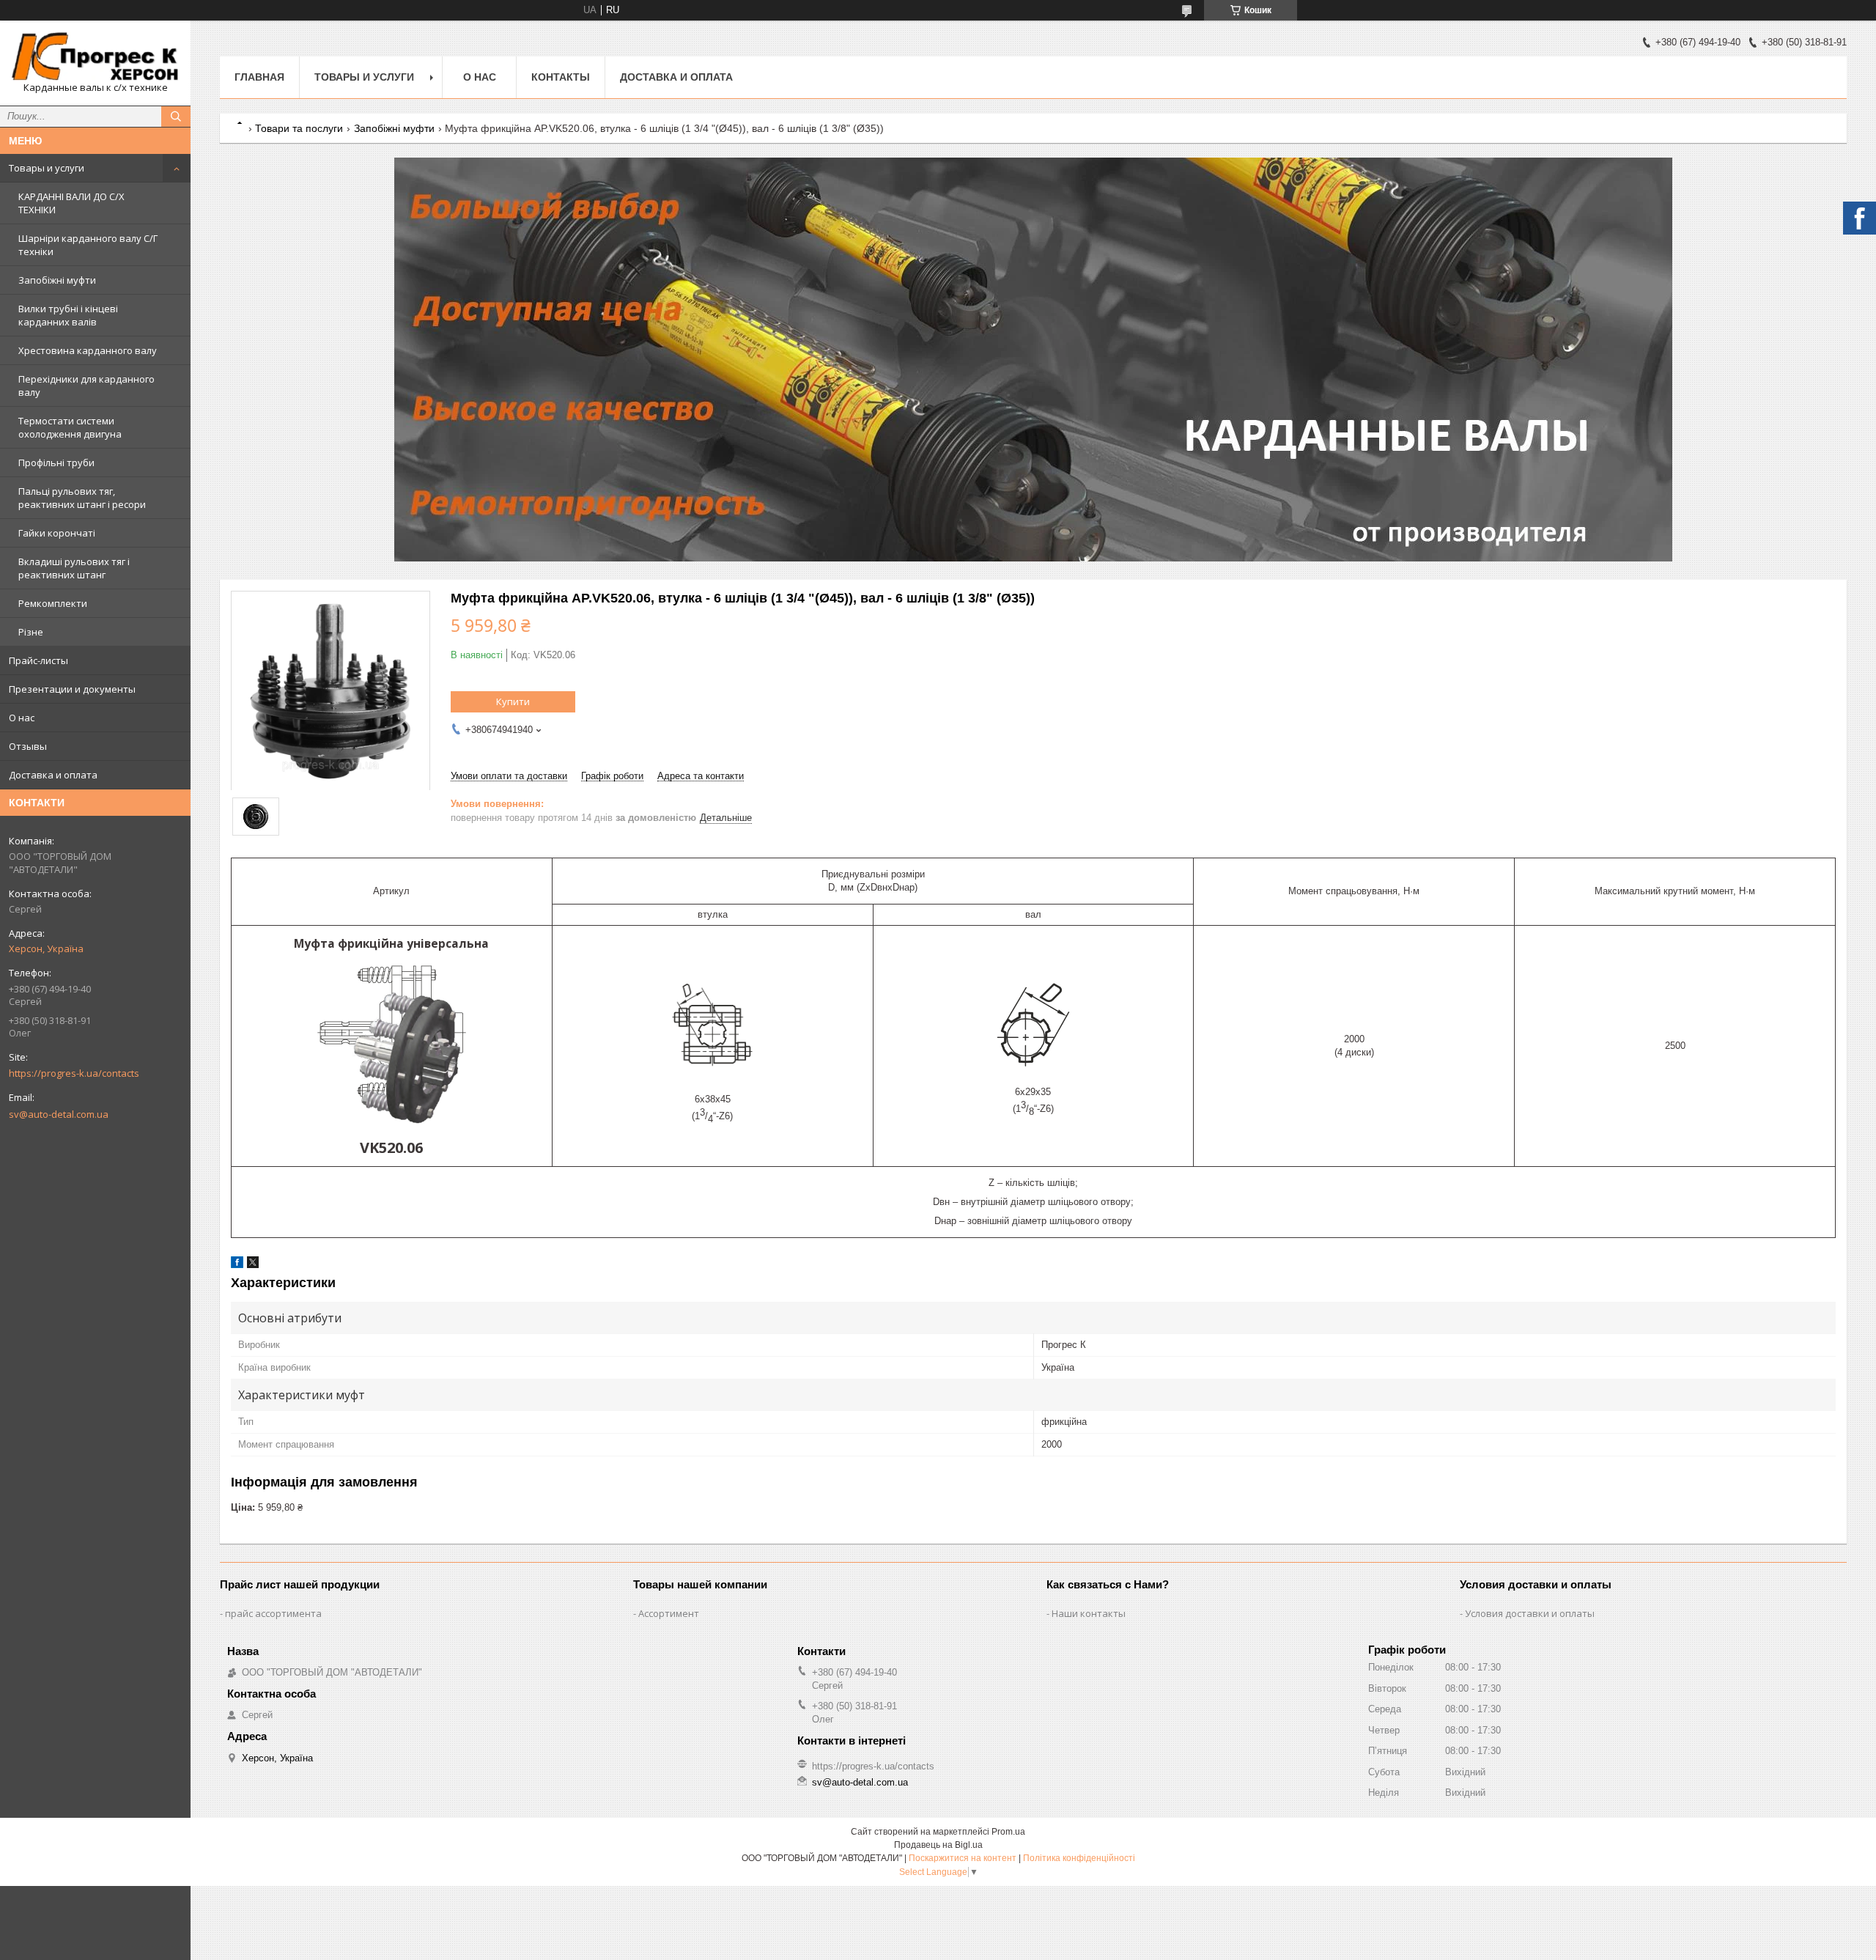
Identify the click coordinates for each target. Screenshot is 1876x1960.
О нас (22, 718)
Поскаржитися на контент (963, 1858)
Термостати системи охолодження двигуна (70, 427)
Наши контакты (1089, 1613)
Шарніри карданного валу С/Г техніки (88, 245)
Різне (31, 632)
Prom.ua (1008, 1832)
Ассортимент (669, 1613)
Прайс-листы (38, 660)
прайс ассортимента (273, 1613)
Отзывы (28, 746)
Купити (513, 701)
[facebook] (237, 1265)
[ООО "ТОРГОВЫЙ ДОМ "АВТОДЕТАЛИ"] (95, 56)
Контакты (561, 77)
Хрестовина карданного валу (88, 350)
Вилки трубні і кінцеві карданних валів (68, 315)
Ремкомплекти (53, 603)
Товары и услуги (47, 168)
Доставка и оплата (53, 775)
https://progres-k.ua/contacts (74, 1073)
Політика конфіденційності (1079, 1858)
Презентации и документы (72, 689)
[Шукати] (176, 117)
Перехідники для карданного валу (86, 386)
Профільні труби (56, 463)
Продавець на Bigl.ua (938, 1845)
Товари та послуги (299, 128)
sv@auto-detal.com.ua (59, 1114)
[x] (253, 1265)
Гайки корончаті (57, 533)
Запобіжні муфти (57, 280)
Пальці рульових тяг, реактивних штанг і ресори (82, 498)
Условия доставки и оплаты (1530, 1613)
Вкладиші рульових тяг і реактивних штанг (74, 568)
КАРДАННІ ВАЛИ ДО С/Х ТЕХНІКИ (71, 203)
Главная (259, 77)
